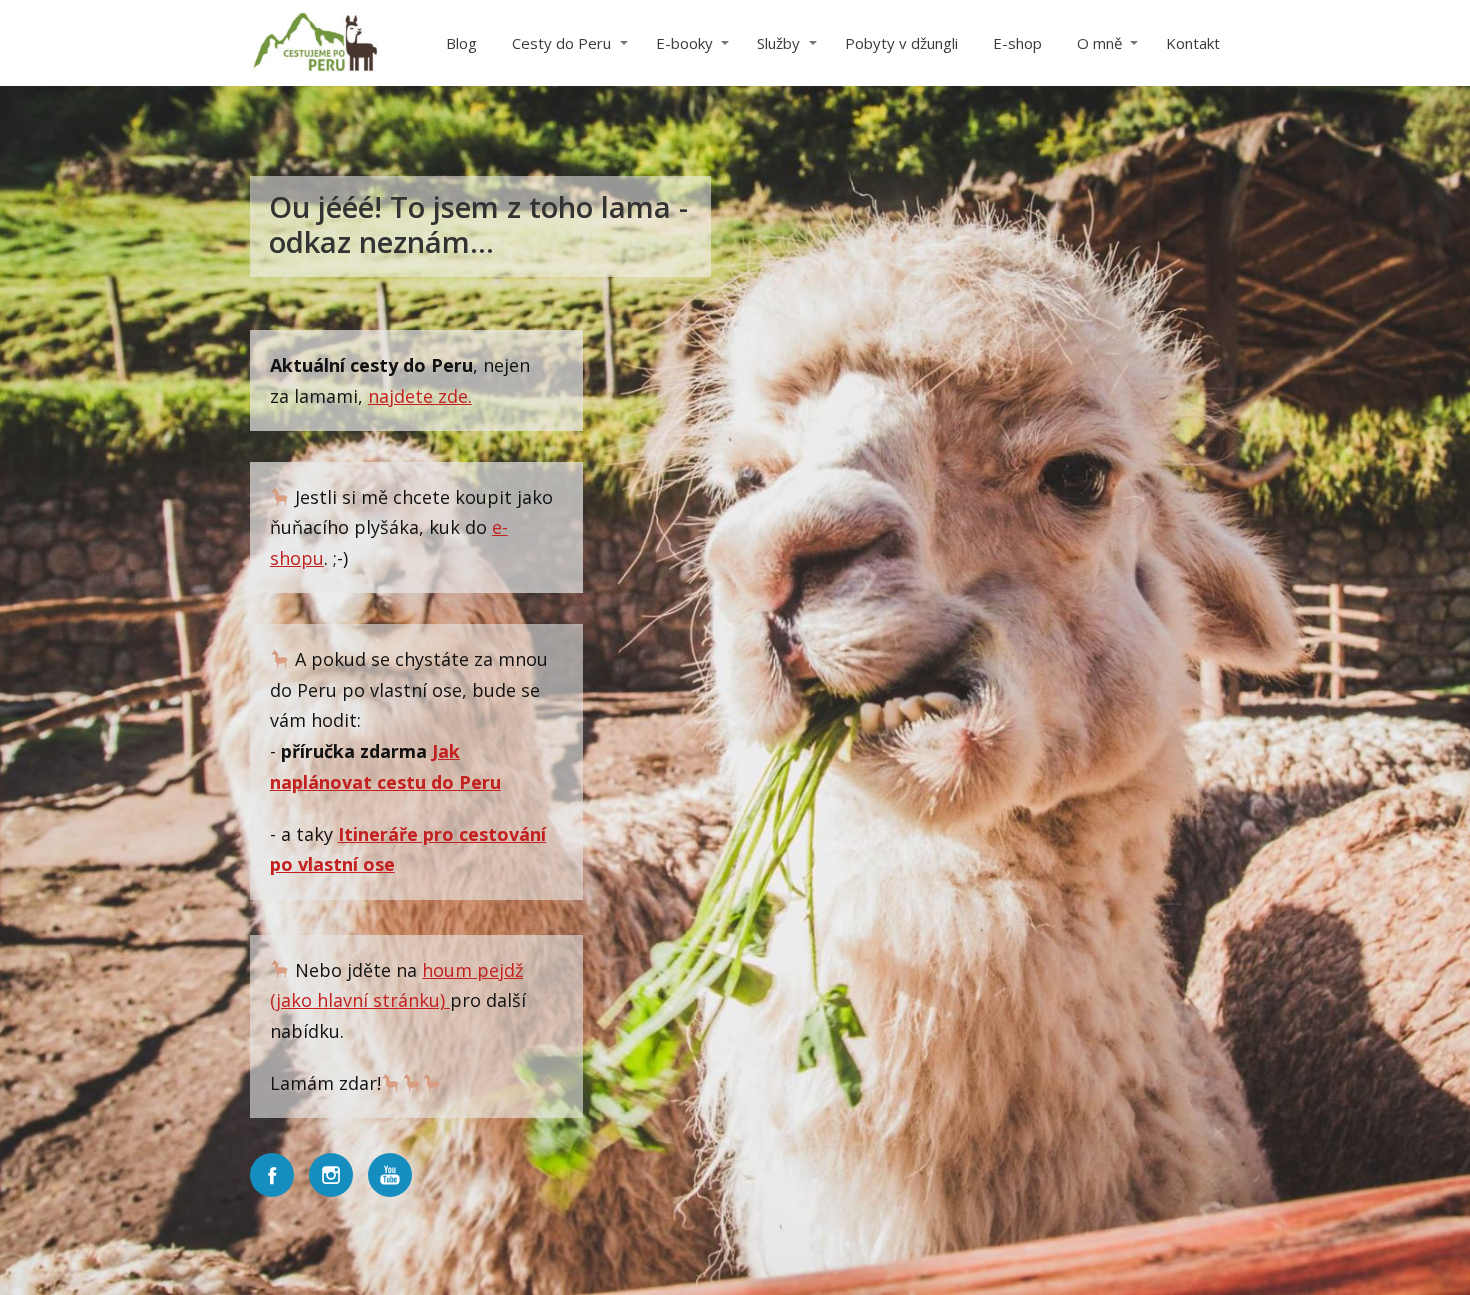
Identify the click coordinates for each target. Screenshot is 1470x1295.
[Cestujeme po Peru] (315, 43)
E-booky (684, 43)
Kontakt (1193, 43)
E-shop (1017, 43)
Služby (778, 43)
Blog (461, 43)
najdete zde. (420, 396)
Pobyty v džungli (901, 43)
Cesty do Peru (561, 43)
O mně (1099, 43)
